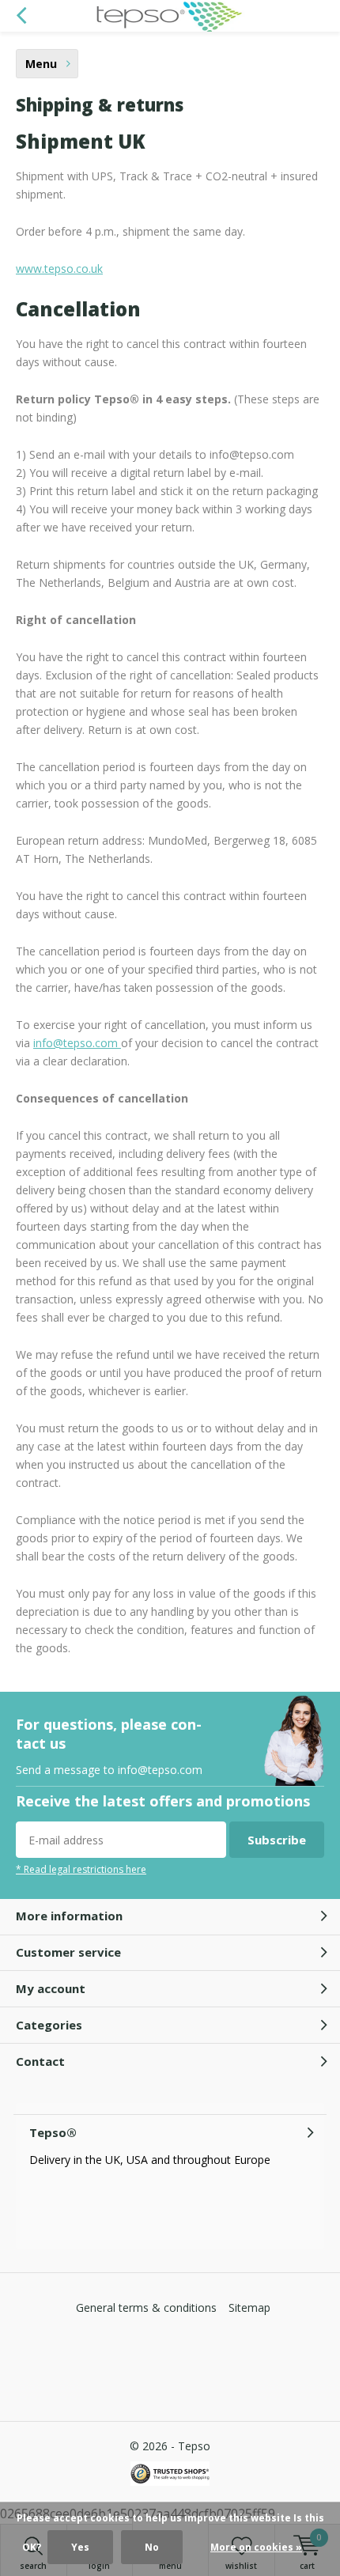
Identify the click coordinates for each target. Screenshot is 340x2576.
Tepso (194, 2446)
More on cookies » (256, 2547)
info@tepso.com (76, 1043)
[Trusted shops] (170, 2474)
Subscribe (277, 1840)
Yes (80, 2547)
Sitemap (249, 2307)
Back (21, 16)
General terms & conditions (146, 2307)
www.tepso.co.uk (59, 269)
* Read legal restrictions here (81, 1869)
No (152, 2547)
